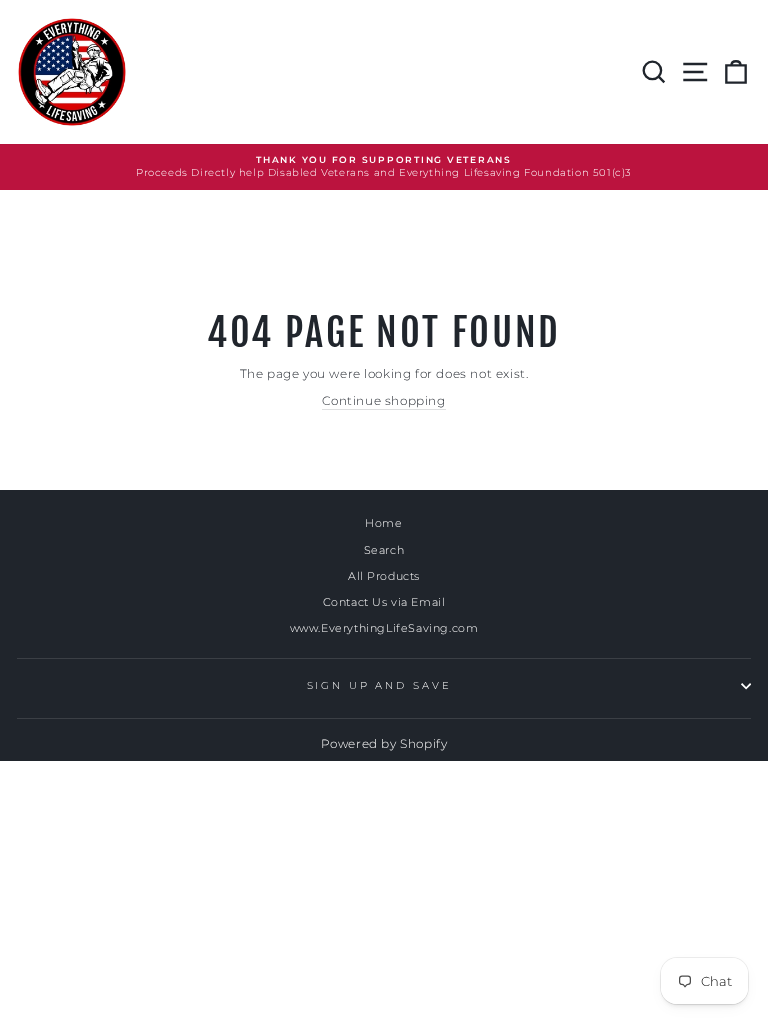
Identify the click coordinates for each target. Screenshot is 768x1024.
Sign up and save (379, 685)
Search (384, 550)
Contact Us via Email (384, 602)
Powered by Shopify (384, 743)
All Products (384, 576)
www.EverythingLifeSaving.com (384, 628)
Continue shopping (383, 400)
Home (383, 523)
